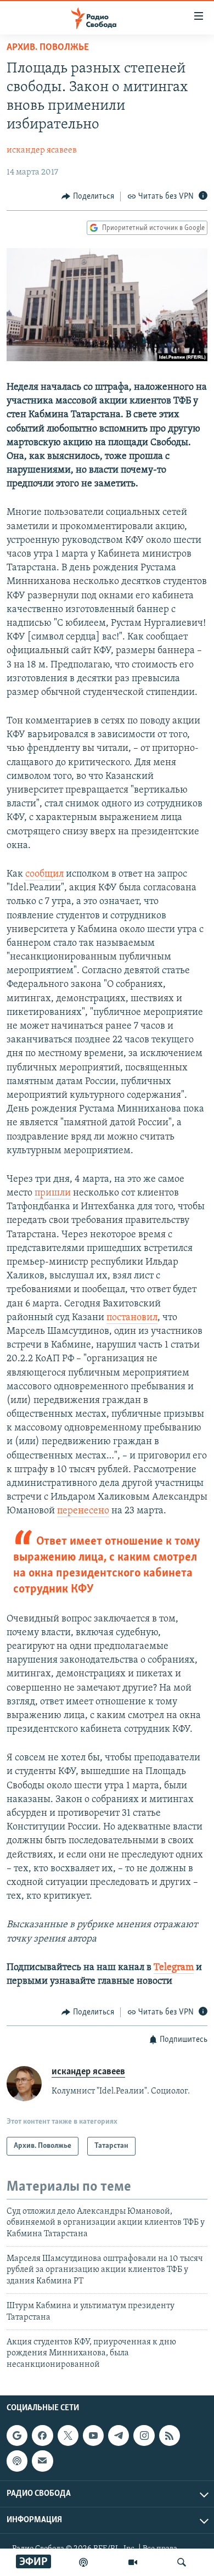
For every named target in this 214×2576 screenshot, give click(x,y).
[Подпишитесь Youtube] (93, 2435)
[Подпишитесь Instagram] (144, 2435)
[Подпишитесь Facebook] (42, 2435)
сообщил (44, 874)
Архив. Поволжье (48, 48)
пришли (53, 1193)
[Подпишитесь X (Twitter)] (68, 2435)
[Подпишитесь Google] (17, 2435)
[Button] (88, 197)
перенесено (83, 1511)
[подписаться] (42, 2461)
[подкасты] (83, 2562)
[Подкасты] (17, 2461)
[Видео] (133, 2562)
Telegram (174, 1968)
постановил (132, 1318)
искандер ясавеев (42, 150)
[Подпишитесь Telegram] (119, 2435)
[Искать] (182, 2562)
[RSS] (170, 2435)
